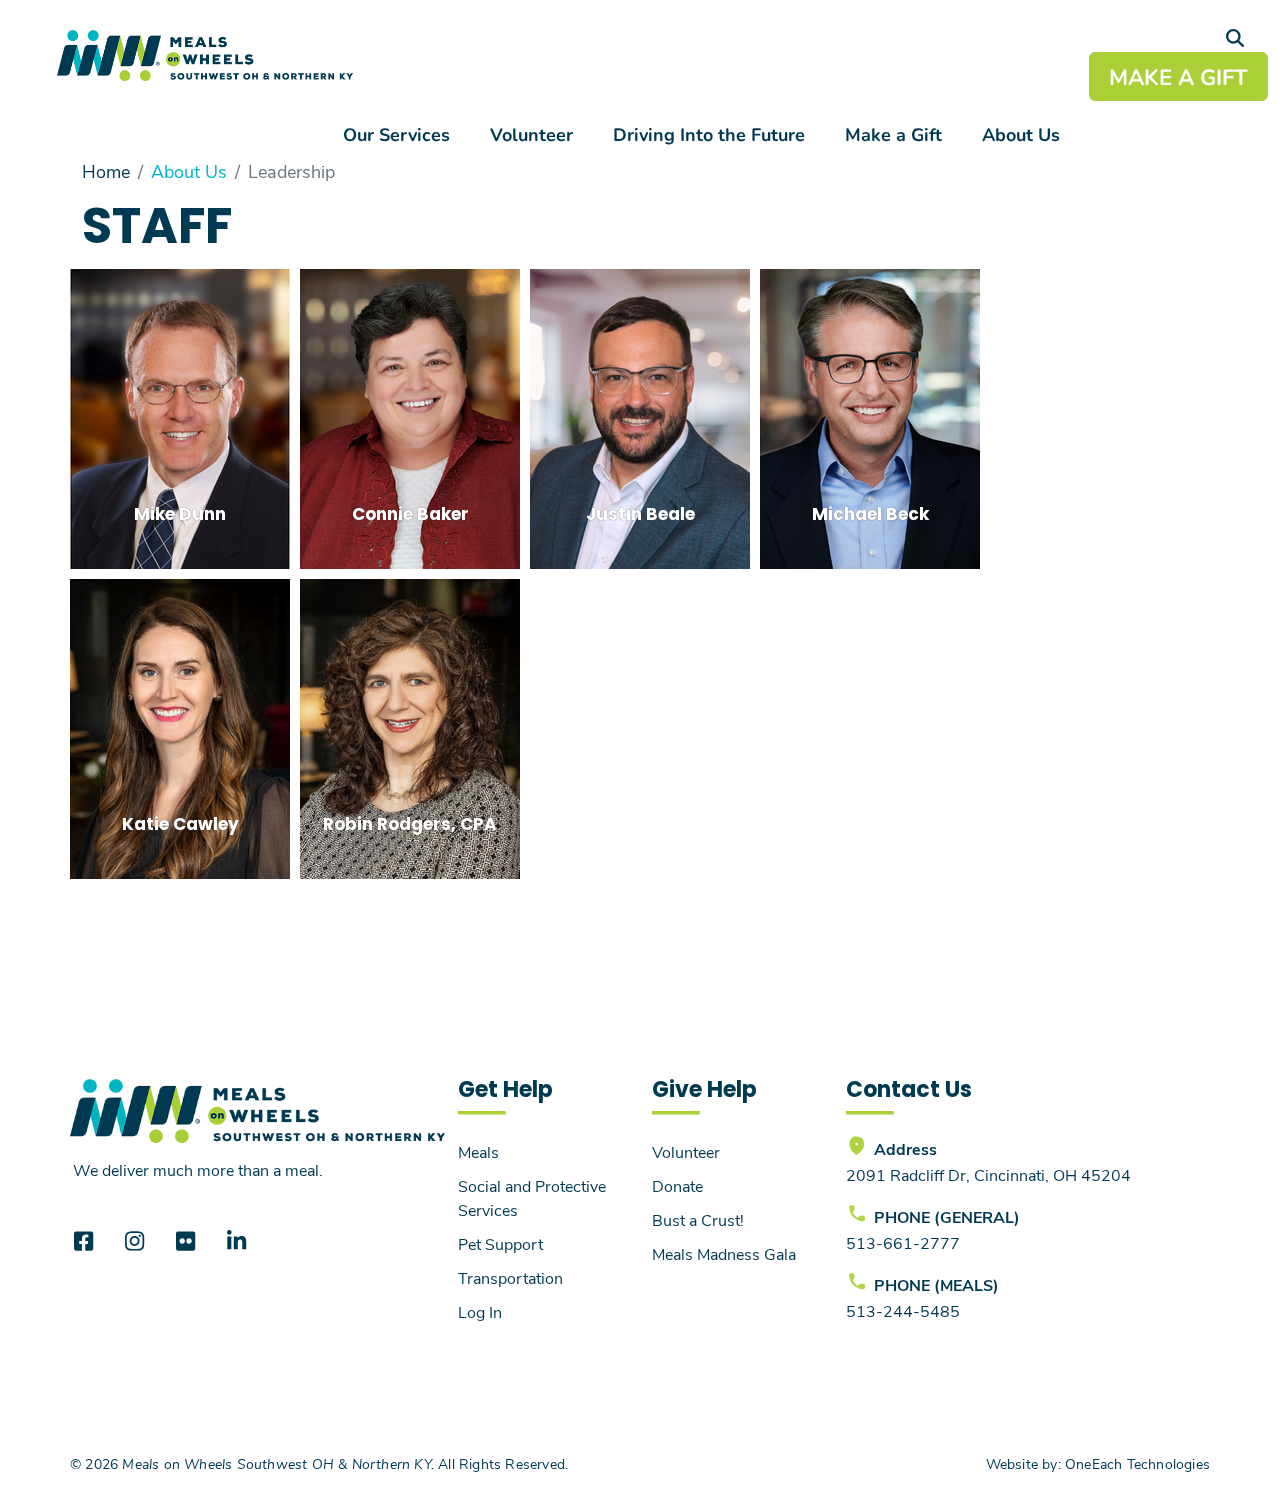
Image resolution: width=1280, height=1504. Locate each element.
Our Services (396, 134)
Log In (480, 1311)
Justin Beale (640, 516)
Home (106, 171)
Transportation (510, 1277)
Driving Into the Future (709, 134)
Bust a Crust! (698, 1219)
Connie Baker (410, 516)
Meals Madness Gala (724, 1253)
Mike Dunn (180, 516)
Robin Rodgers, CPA (410, 826)
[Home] (205, 55)
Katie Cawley (180, 826)
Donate (677, 1185)
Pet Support (500, 1243)
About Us (1021, 134)
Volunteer (531, 134)
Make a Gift (893, 134)
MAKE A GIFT (1178, 76)
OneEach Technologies (1137, 1463)
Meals (478, 1151)
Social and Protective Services (532, 1197)
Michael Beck (870, 516)
